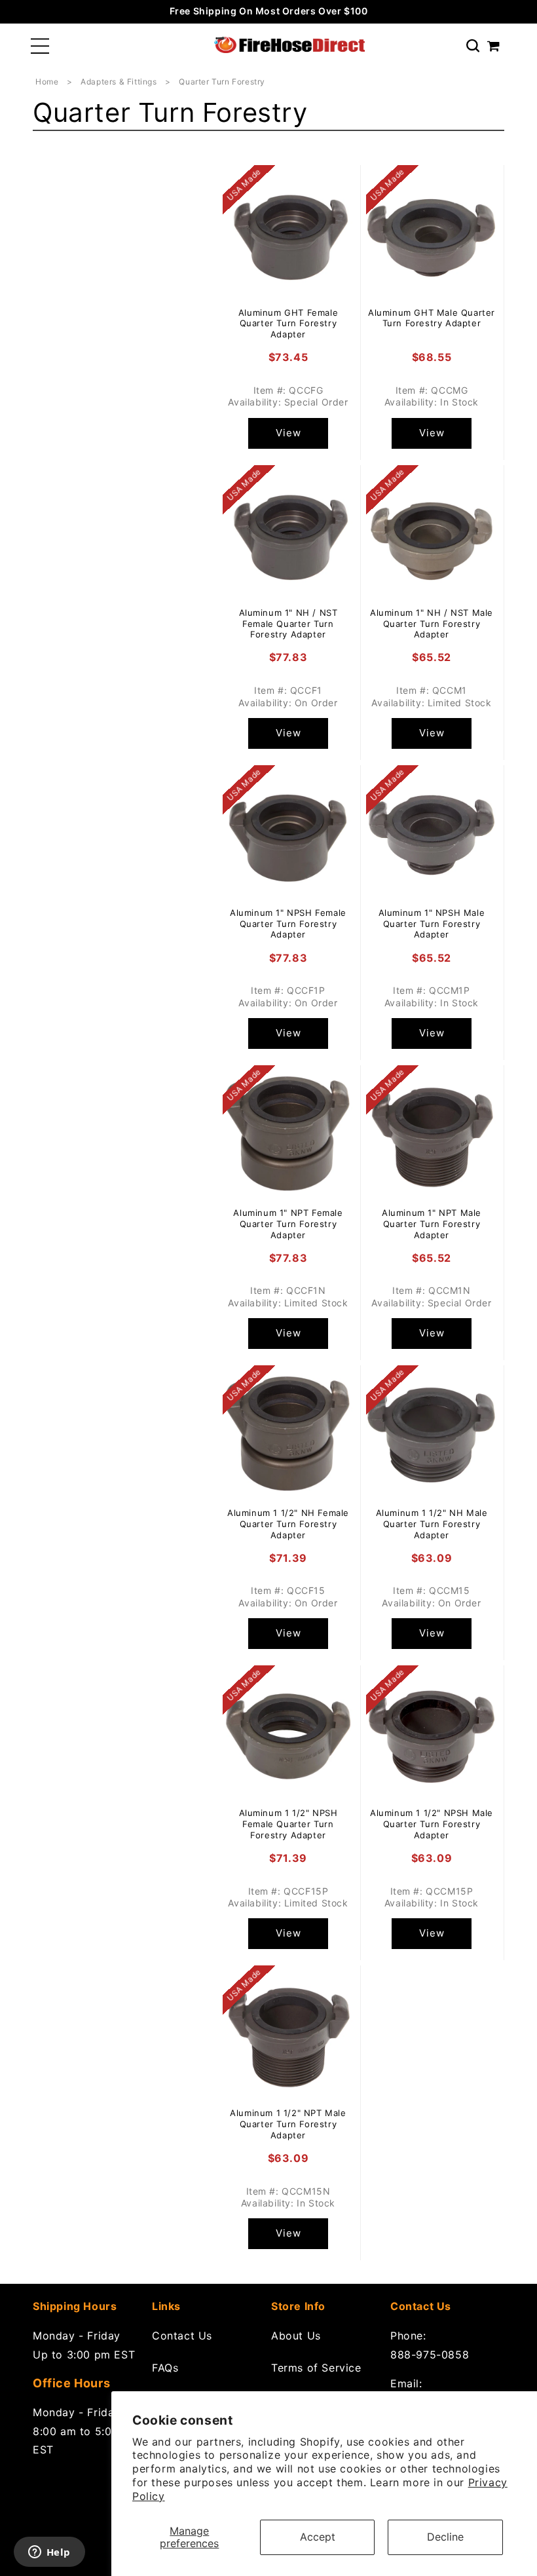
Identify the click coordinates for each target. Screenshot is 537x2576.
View (288, 433)
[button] (40, 46)
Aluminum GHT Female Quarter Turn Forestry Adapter (288, 324)
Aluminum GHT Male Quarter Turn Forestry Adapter (432, 318)
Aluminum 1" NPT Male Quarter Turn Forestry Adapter (432, 1224)
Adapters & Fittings (120, 82)
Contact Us (182, 2336)
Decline (445, 2537)
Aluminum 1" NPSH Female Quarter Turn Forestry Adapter (288, 924)
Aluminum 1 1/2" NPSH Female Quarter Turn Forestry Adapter (288, 1824)
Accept (318, 2537)
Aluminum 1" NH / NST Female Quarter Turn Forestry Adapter (288, 624)
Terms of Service (316, 2368)
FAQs (165, 2368)
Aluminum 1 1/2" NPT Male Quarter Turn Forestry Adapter (288, 2124)
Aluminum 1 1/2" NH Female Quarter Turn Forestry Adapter (288, 1524)
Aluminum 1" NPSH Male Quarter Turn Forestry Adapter (432, 924)
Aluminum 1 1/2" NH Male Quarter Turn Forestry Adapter (432, 1524)
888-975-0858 (430, 2355)
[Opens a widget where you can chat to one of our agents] (49, 2553)
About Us (296, 2336)
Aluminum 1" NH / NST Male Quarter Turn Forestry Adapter (432, 624)
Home (47, 82)
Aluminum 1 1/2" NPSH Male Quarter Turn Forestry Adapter (432, 1824)
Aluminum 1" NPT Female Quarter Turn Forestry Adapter (288, 1224)
